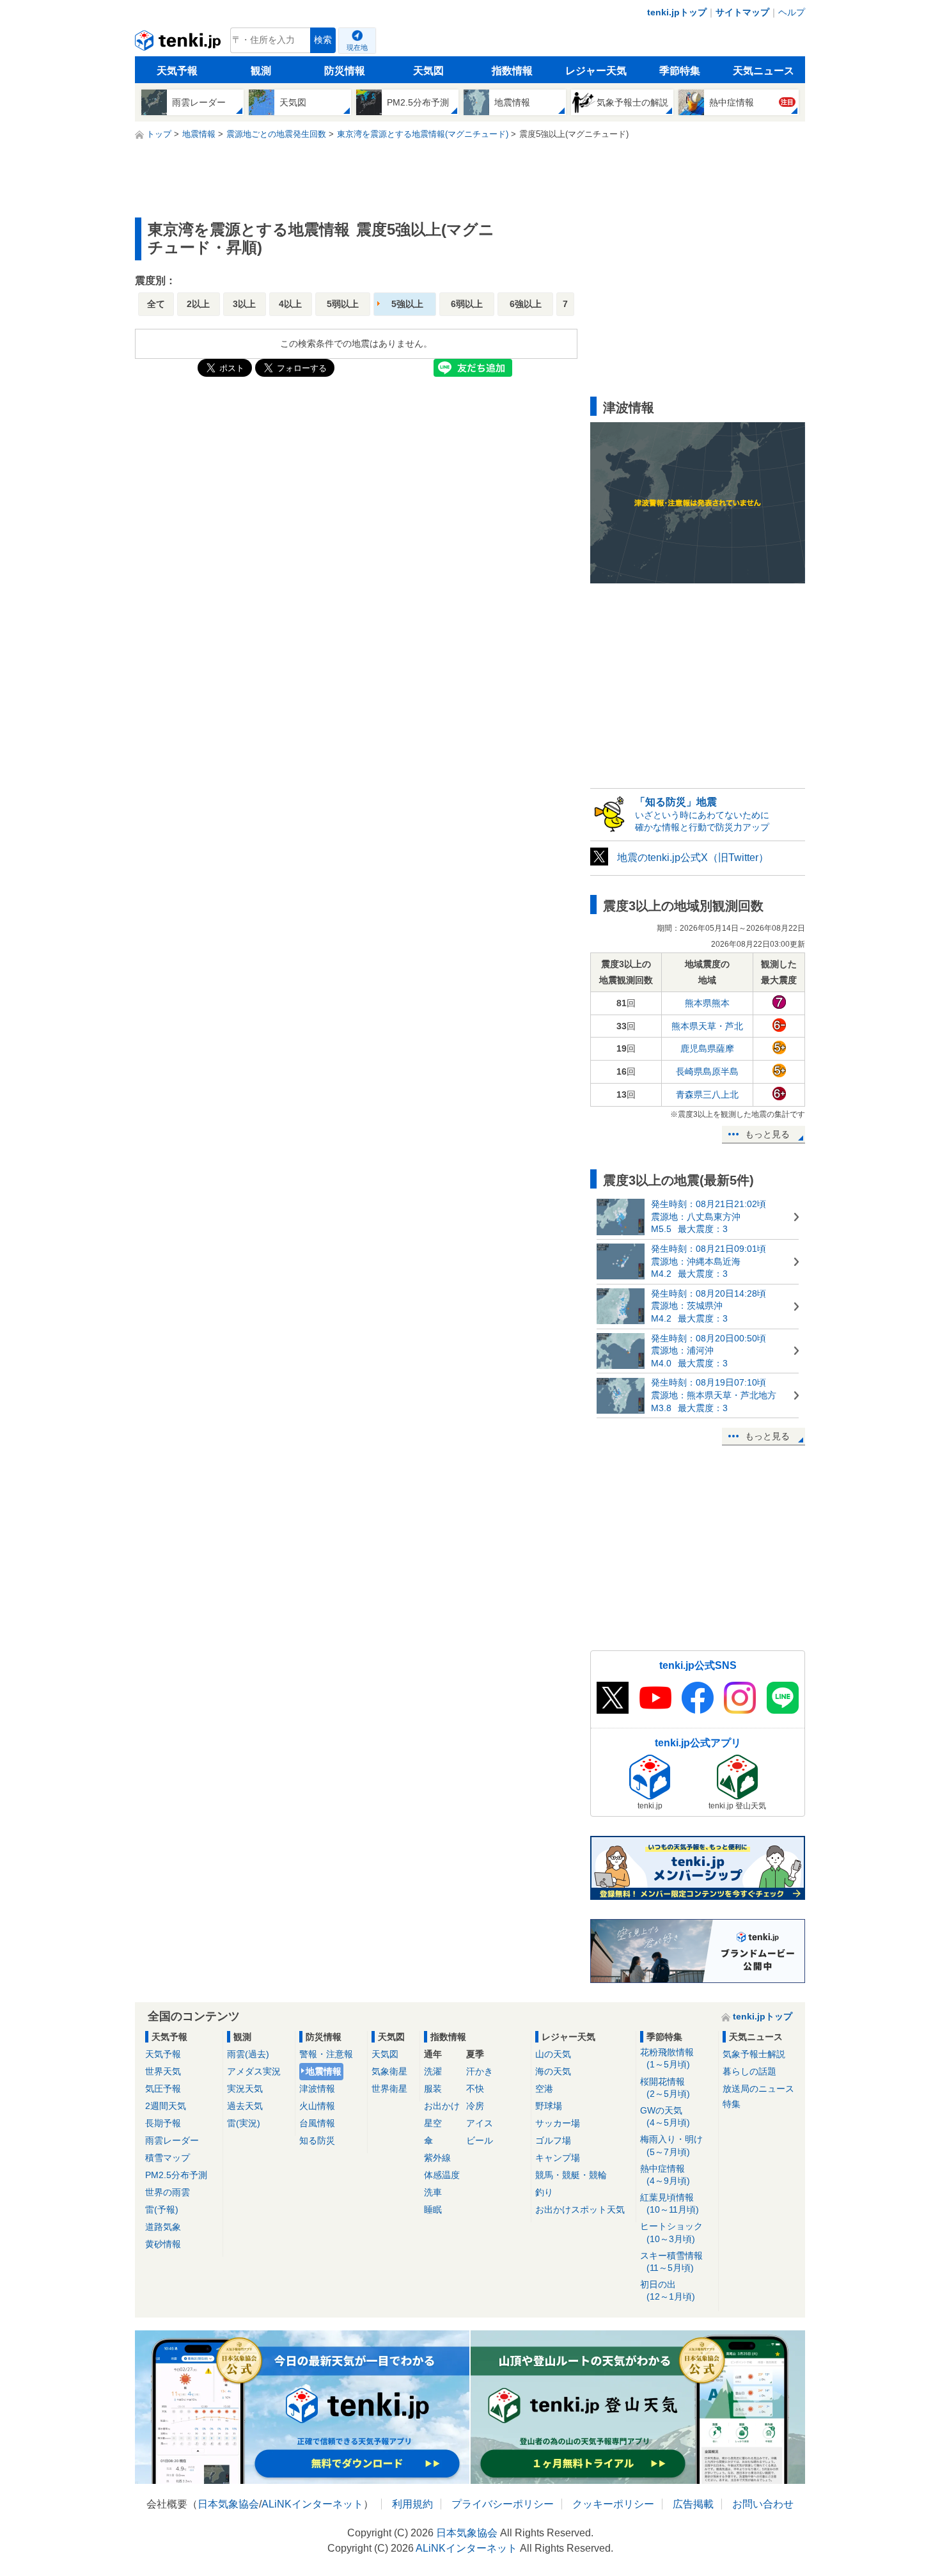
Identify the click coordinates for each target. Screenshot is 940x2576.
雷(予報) (162, 2209)
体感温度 (442, 2175)
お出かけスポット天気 (580, 2209)
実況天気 (245, 2089)
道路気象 (163, 2227)
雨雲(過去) (248, 2054)
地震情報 (324, 2071)
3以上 (244, 304)
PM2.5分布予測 (176, 2175)
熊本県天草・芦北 (707, 1026)
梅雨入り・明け (671, 2145)
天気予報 (177, 71)
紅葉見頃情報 (670, 2203)
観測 (261, 71)
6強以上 (526, 304)
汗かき (480, 2071)
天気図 (428, 71)
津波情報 (317, 2089)
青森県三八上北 (707, 1094)
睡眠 (433, 2209)
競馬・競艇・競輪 (571, 2175)
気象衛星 (389, 2071)
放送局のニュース (758, 2089)
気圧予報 (163, 2089)
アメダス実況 (254, 2071)
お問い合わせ (763, 2504)
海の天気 (553, 2071)
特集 (732, 2104)
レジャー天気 (596, 71)
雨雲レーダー (172, 2140)
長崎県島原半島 (707, 1071)
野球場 (549, 2106)
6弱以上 (467, 304)
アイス (480, 2123)
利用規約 (412, 2504)
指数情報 (512, 71)
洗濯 (433, 2071)
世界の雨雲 (168, 2192)
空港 (544, 2089)
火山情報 (317, 2106)
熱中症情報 (665, 2175)
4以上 (290, 304)
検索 (323, 40)
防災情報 (345, 71)
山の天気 (553, 2054)
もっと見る (767, 1134)
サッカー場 (558, 2123)
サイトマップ (742, 12)
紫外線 (437, 2158)
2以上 (198, 304)
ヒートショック (671, 2232)
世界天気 (163, 2071)
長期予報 (163, 2123)
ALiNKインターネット (312, 2504)
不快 (475, 2089)
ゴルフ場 (553, 2140)
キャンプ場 (558, 2158)
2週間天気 (166, 2106)
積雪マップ (168, 2158)
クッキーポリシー (613, 2504)
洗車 (433, 2192)
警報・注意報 (326, 2054)
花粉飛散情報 (667, 2058)
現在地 (357, 47)
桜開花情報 (665, 2088)
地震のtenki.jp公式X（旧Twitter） (693, 857)
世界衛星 (389, 2089)
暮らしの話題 (749, 2071)
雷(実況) (244, 2123)
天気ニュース (764, 71)
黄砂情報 (163, 2244)
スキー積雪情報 (671, 2262)
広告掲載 (693, 2504)
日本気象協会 (228, 2504)
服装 (433, 2089)
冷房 (475, 2106)
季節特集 (680, 71)
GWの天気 (665, 2116)
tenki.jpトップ (677, 12)
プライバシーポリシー (503, 2504)
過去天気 (245, 2106)
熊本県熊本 (707, 1003)
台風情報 (317, 2123)
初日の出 (668, 2290)
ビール (480, 2140)
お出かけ (442, 2106)
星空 (433, 2123)
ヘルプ (792, 12)
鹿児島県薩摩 (707, 1048)
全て (156, 304)
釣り (544, 2192)
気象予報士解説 (754, 2054)
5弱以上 (343, 304)
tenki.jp (179, 43)
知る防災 (317, 2140)
